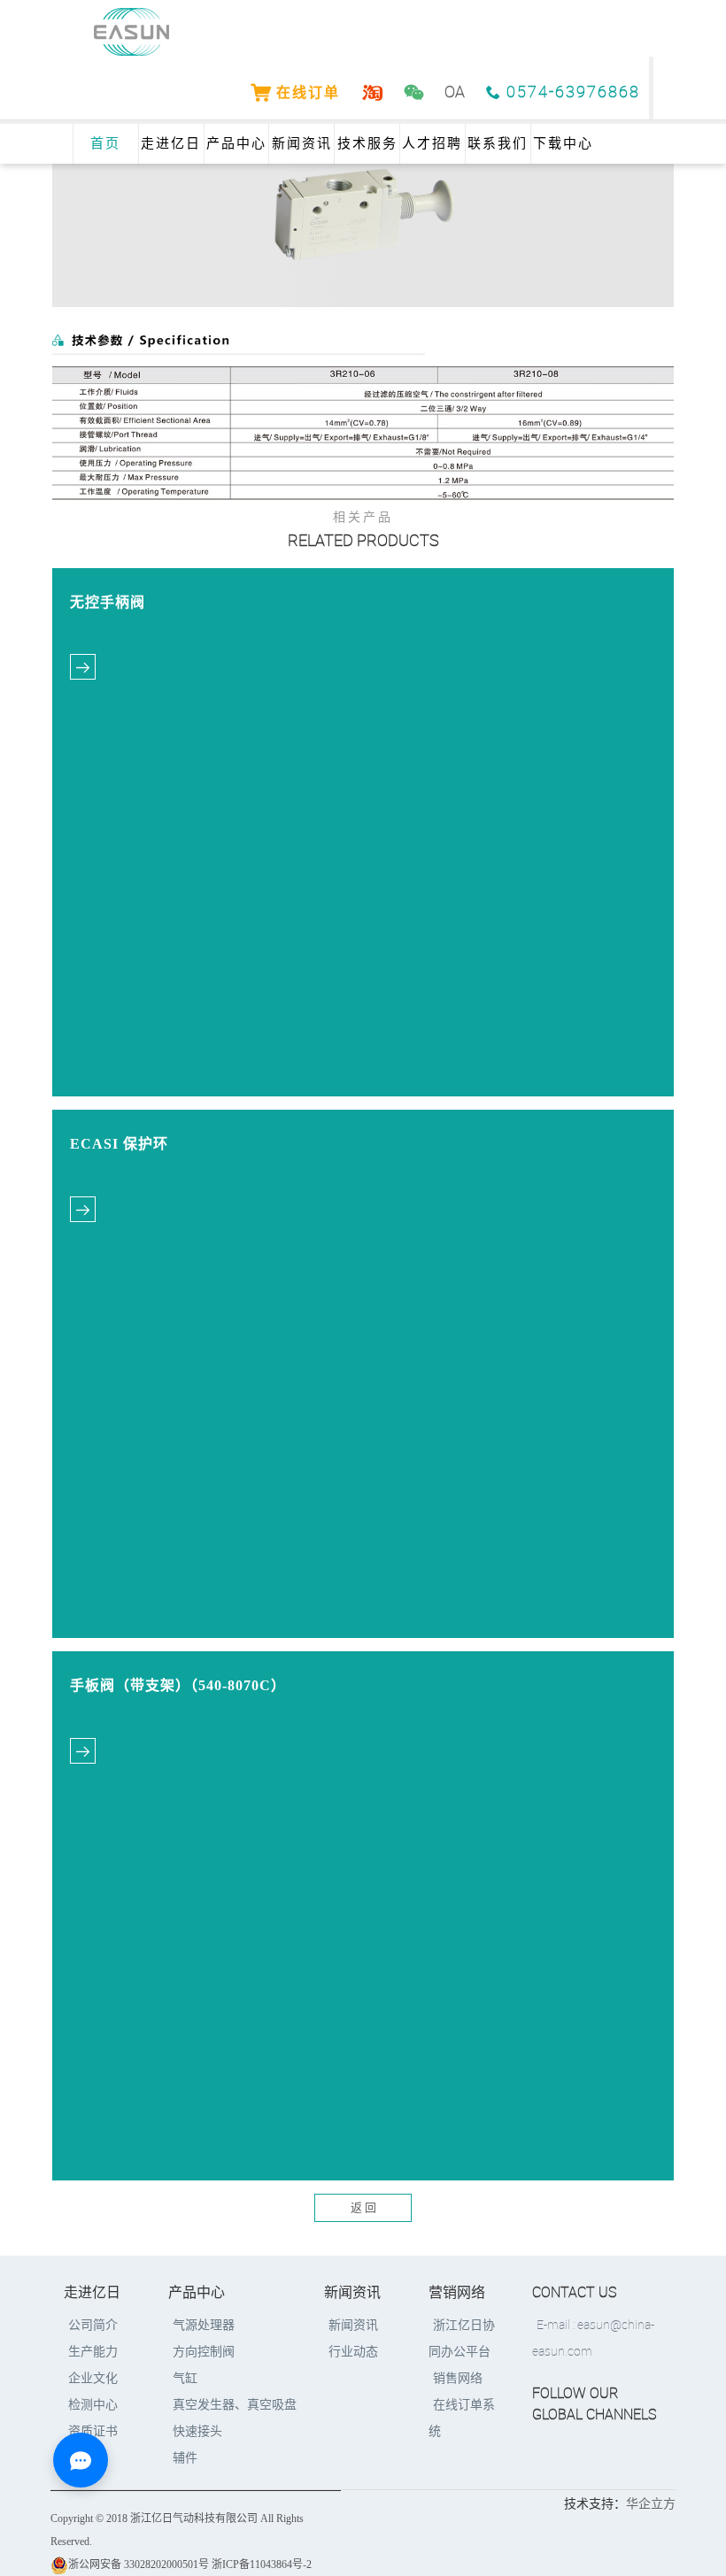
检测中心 (93, 2405)
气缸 (185, 2378)
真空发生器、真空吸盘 (235, 2405)
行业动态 (353, 2352)
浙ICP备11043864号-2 (262, 2564)
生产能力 (93, 2352)
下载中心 (563, 143)
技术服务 (367, 143)
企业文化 (93, 2378)
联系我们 (498, 143)
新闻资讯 (302, 143)
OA (455, 92)
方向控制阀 (204, 2352)
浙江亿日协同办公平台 (462, 2338)
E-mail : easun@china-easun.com (593, 2338)
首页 (105, 143)
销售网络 (458, 2378)
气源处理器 (204, 2325)
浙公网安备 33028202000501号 (139, 2564)
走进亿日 (171, 143)
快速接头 (197, 2431)
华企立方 (651, 2504)
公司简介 (93, 2325)
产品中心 (236, 143)
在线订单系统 (462, 2418)
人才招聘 (432, 143)
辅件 (185, 2458)
